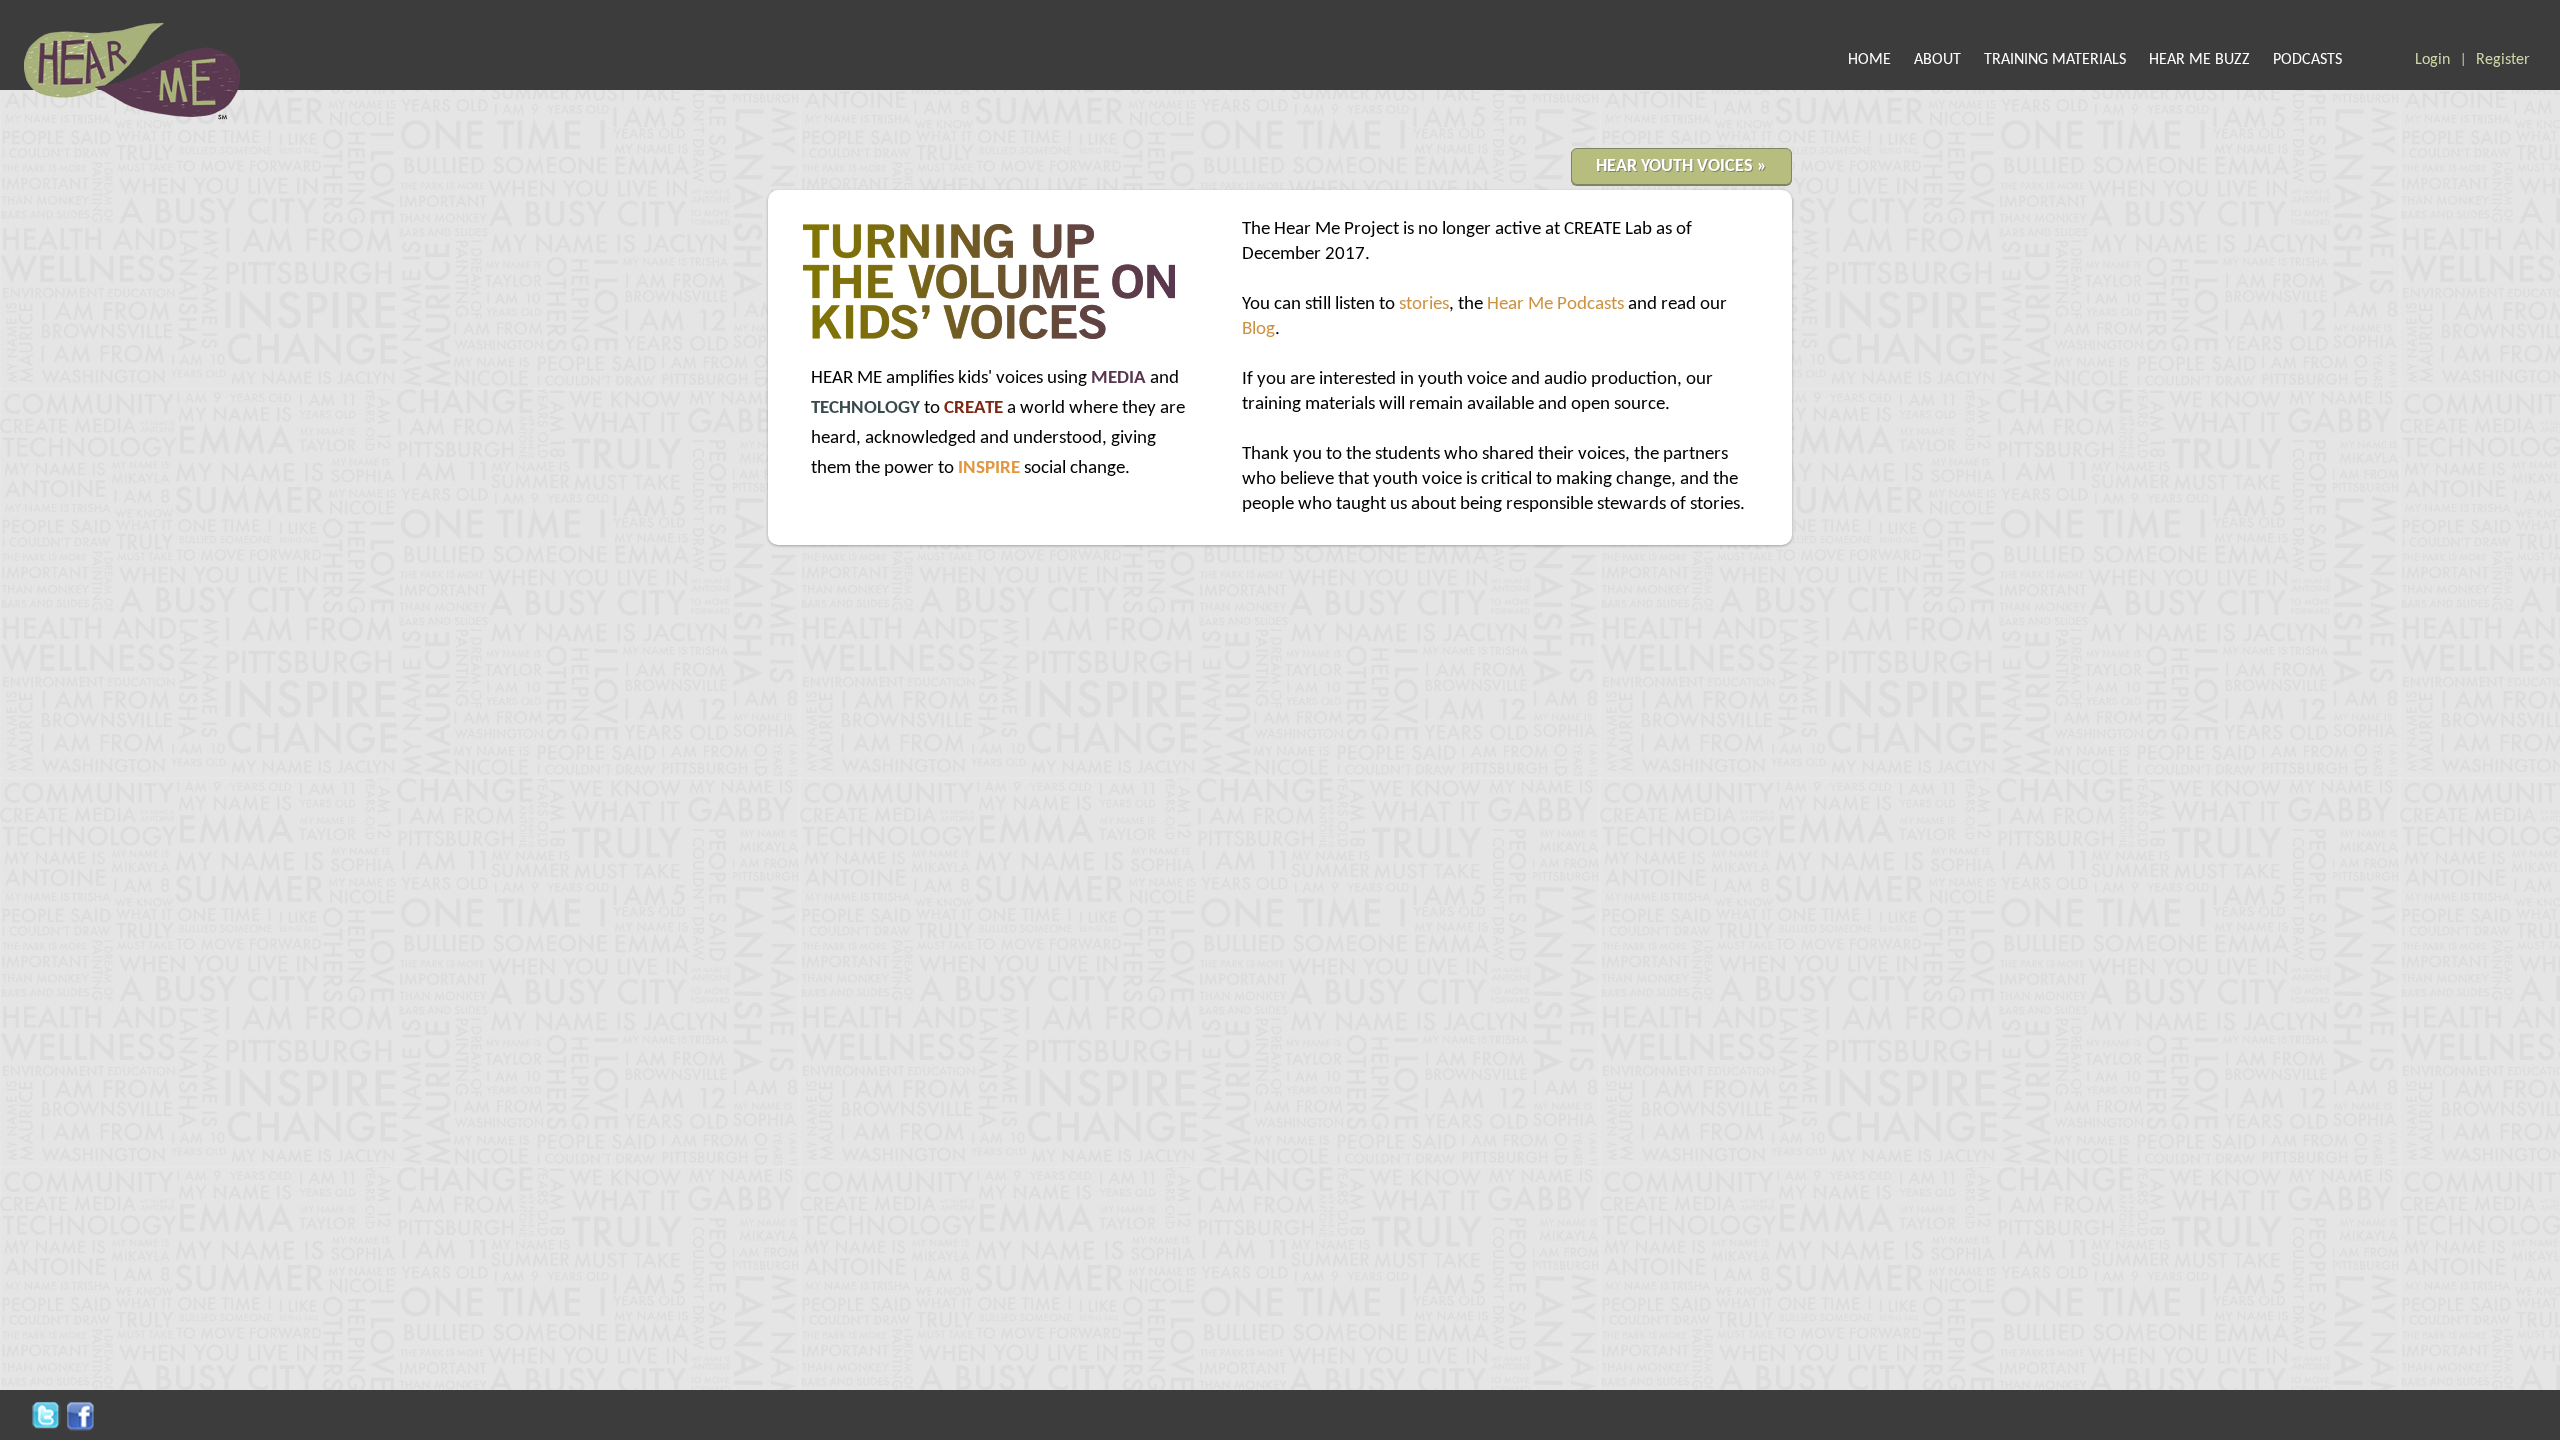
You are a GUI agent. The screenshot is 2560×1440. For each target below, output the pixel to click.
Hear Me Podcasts (1555, 304)
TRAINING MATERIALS (2055, 60)
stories (1424, 304)
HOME (1869, 60)
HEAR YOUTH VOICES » (1681, 166)
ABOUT (1937, 60)
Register (2503, 60)
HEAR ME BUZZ (2199, 60)
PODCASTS (2307, 60)
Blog (1258, 329)
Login (2432, 60)
